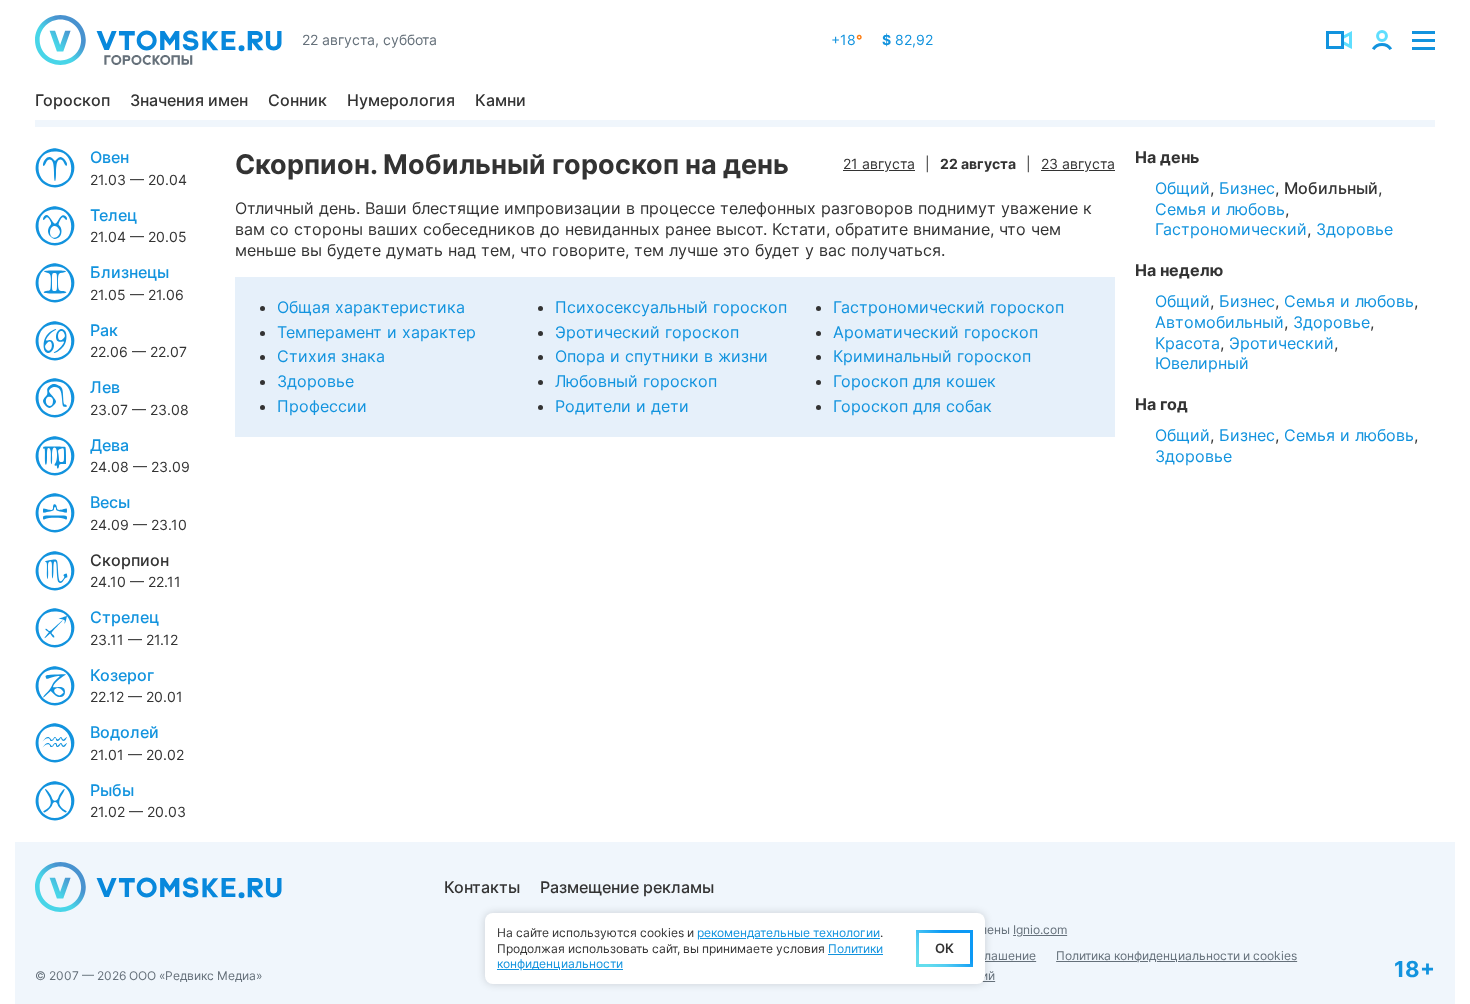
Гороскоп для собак (912, 406)
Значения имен (189, 100)
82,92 (907, 39)
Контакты (482, 887)
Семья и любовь (1220, 209)
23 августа (1078, 163)
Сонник (297, 100)
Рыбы (112, 790)
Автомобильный (1219, 322)
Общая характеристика (371, 307)
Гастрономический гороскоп (948, 307)
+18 (846, 39)
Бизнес (1247, 188)
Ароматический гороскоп (935, 332)
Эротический (1281, 343)
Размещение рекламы (627, 887)
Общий (1182, 188)
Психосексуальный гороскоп (671, 307)
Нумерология (401, 100)
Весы (110, 502)
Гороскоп (72, 100)
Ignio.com (1040, 929)
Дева (109, 445)
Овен (109, 157)
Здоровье (315, 381)
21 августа (879, 163)
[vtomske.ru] (158, 40)
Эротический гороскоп (647, 332)
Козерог (122, 675)
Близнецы (129, 272)
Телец (113, 215)
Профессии (322, 406)
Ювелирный (1202, 363)
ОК (944, 948)
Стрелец (124, 617)
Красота (1187, 343)
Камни (500, 100)
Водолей (124, 732)
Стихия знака (331, 356)
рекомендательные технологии (788, 932)
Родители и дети (622, 406)
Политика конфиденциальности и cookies (1176, 955)
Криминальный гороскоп (932, 356)
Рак (104, 330)
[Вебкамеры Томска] (1339, 40)
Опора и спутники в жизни (661, 356)
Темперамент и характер (376, 332)
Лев (105, 387)
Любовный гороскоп (636, 381)
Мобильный (1331, 188)
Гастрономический (1231, 229)
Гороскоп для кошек (914, 381)
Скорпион (129, 560)
